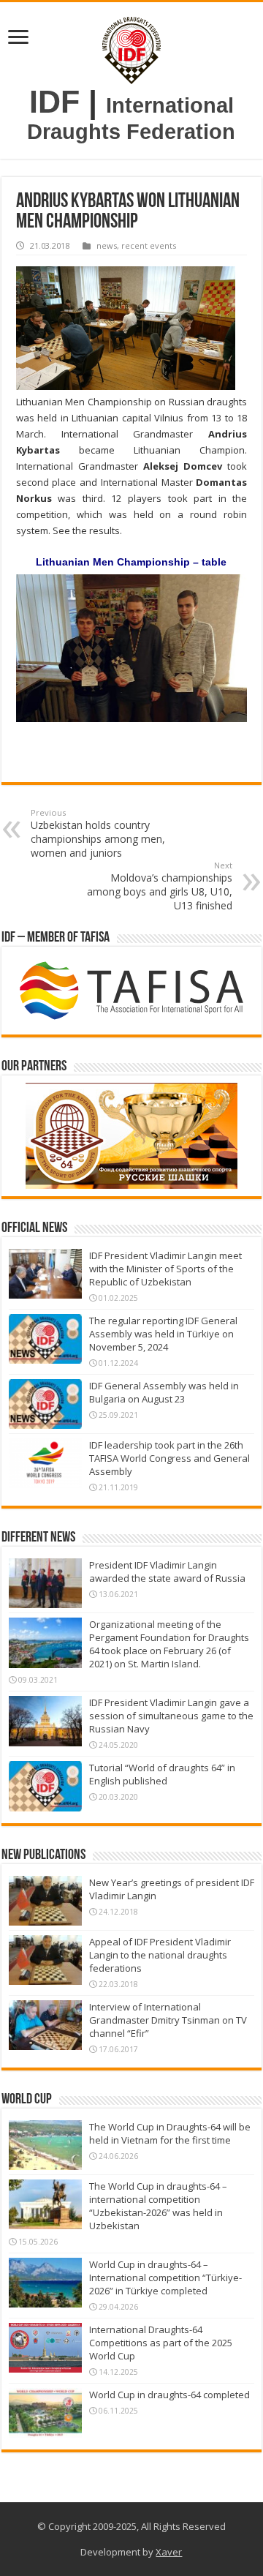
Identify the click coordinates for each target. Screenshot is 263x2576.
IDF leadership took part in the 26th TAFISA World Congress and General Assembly (169, 1458)
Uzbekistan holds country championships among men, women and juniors (98, 833)
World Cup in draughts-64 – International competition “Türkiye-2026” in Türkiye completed (165, 2278)
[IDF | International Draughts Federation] (131, 47)
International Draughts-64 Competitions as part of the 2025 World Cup (161, 2343)
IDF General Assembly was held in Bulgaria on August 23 (164, 1392)
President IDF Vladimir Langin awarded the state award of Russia (167, 1571)
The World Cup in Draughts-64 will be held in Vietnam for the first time (170, 2133)
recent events (149, 245)
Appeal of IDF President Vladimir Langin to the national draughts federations (160, 1955)
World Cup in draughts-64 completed (169, 2395)
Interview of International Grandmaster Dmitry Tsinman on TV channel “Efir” (168, 2020)
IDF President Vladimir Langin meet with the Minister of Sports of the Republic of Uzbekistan (165, 1269)
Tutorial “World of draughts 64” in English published (162, 1774)
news (107, 245)
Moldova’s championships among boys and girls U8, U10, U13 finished (160, 886)
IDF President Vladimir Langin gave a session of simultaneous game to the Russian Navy (171, 1716)
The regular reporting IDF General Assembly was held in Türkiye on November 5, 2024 (163, 1334)
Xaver (169, 2552)
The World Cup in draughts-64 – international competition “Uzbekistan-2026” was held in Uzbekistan (158, 2206)
